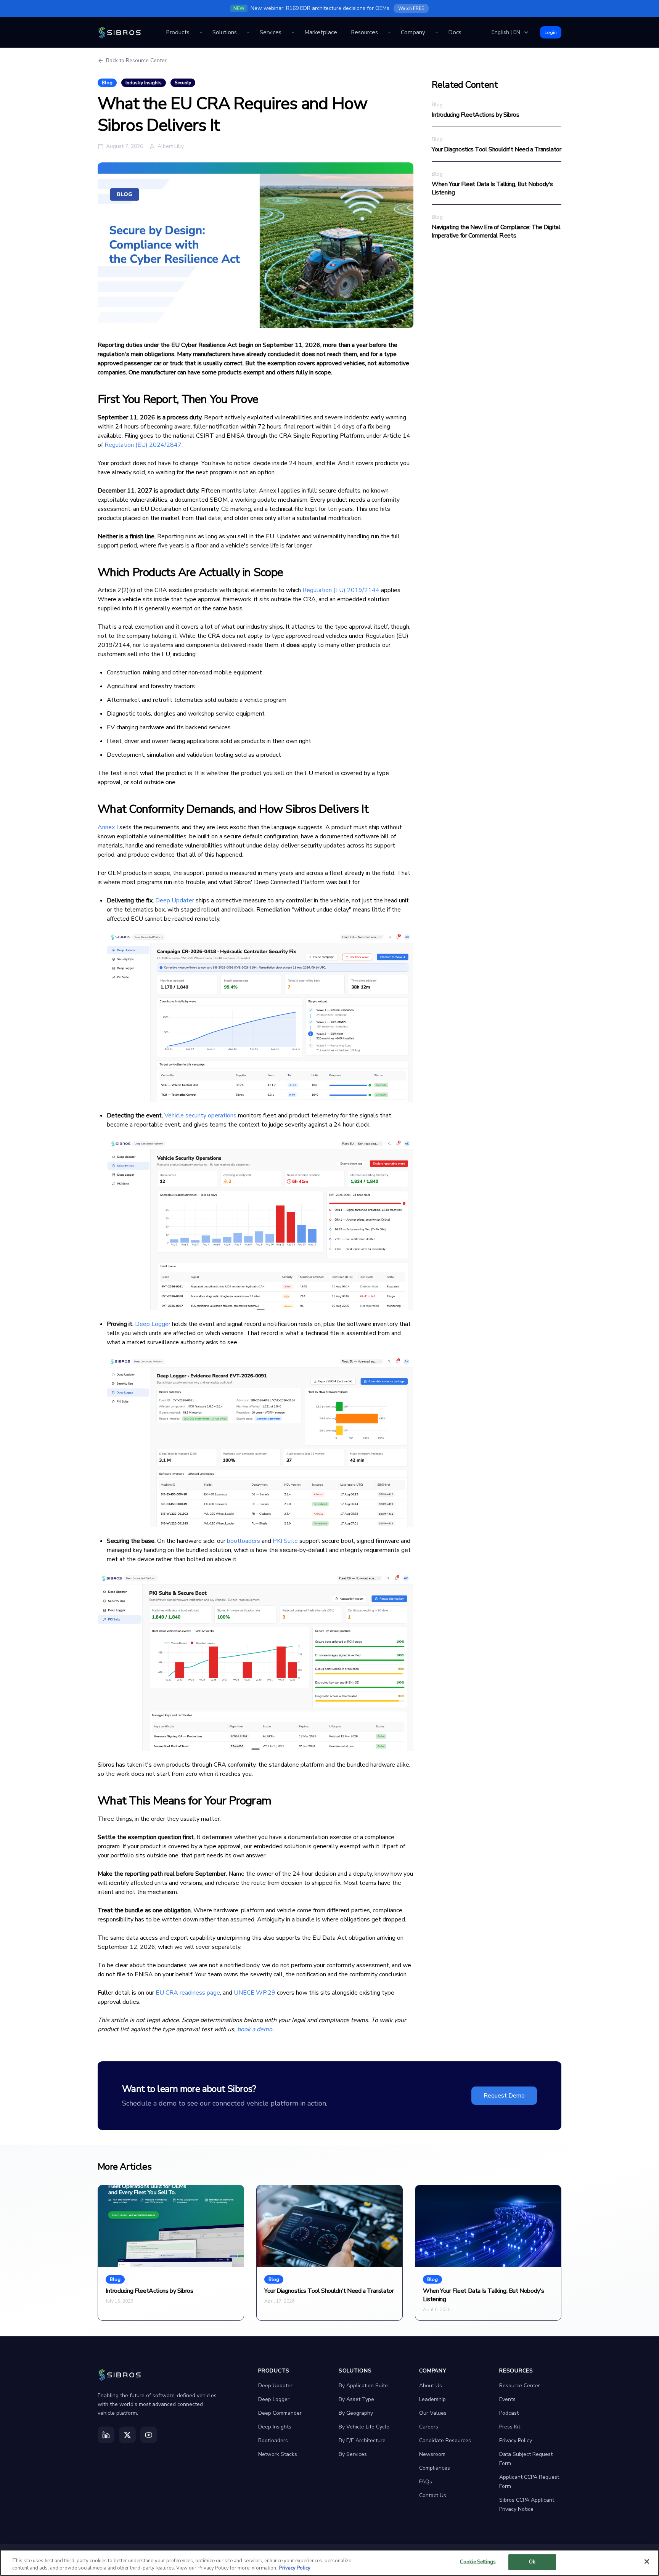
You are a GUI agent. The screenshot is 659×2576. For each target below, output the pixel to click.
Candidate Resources (445, 2440)
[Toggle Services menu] (293, 32)
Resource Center (520, 2386)
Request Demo (504, 2096)
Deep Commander (280, 2413)
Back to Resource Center (136, 60)
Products (178, 32)
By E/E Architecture (362, 2440)
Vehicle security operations (200, 1115)
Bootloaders (273, 2440)
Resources (364, 32)
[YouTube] (149, 2435)
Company (413, 32)
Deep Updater (175, 900)
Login (551, 32)
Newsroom (432, 2454)
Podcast (509, 2413)
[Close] (647, 2562)
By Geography (356, 2413)
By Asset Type (356, 2399)
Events (507, 2399)
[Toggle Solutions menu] (248, 32)
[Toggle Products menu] (201, 32)
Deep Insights (275, 2427)
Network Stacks (278, 2454)
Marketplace (321, 32)
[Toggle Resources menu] (389, 32)
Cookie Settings (478, 2562)
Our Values (433, 2413)
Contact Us (433, 2495)
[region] (329, 2563)
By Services (353, 2454)
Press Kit (510, 2427)
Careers (429, 2427)
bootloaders (244, 1541)
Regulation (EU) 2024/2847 (143, 445)
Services (271, 32)
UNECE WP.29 (255, 1993)
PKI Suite (285, 1541)
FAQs (426, 2482)
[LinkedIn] (106, 2435)
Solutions (225, 32)
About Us (431, 2386)
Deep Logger (153, 1324)
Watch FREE (411, 8)
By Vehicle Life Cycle (364, 2427)
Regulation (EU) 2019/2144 (341, 590)
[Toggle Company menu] (437, 32)
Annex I (108, 827)
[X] (127, 2435)
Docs (455, 32)
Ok (532, 2562)
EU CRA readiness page (188, 1993)
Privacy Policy (516, 2440)
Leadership (432, 2399)
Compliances (435, 2468)
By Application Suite (363, 2386)
